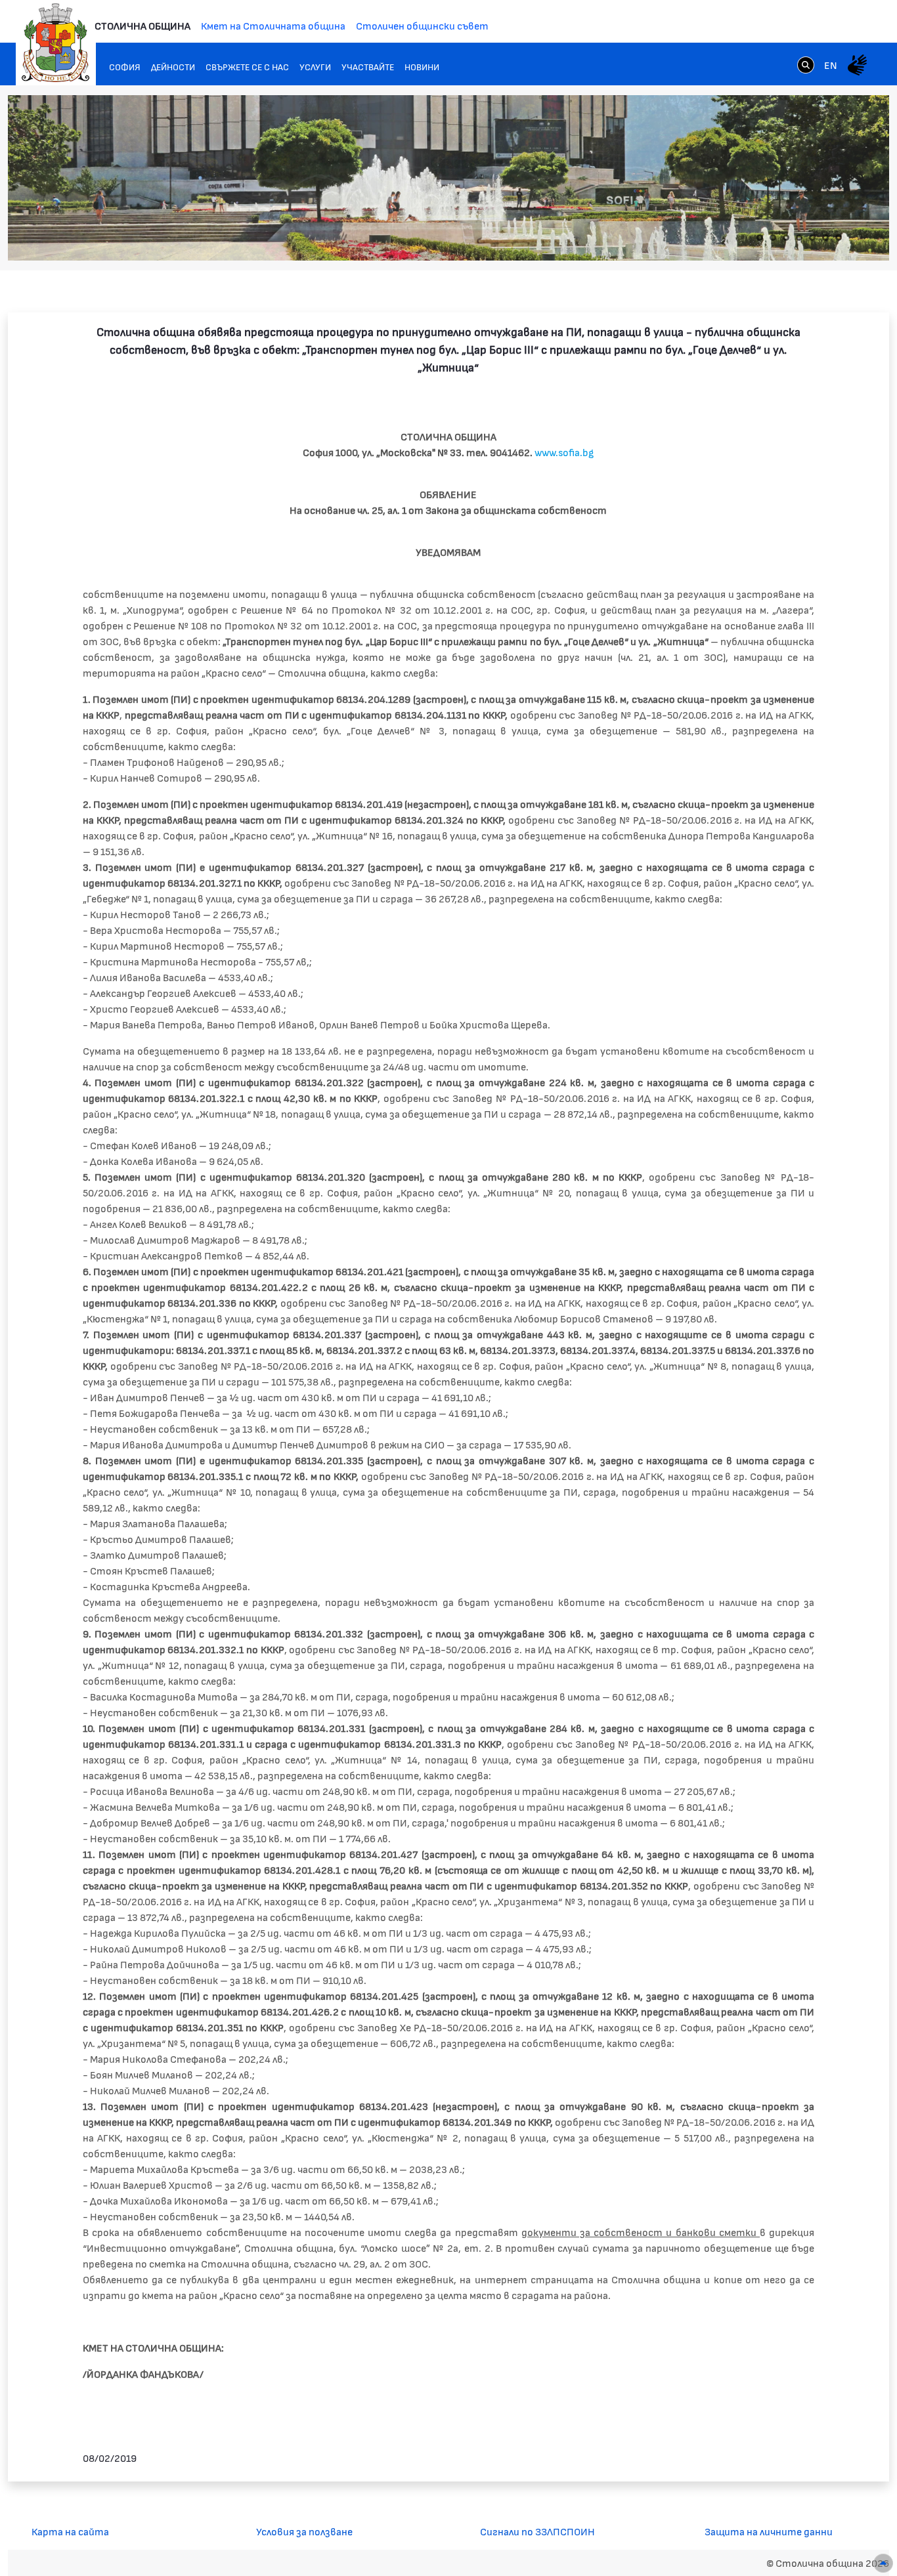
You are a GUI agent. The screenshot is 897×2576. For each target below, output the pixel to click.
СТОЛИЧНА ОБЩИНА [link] (142, 25)
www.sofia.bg (564, 452)
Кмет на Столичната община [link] (273, 25)
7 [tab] (839, 238)
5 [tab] (812, 238)
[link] (806, 64)
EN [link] (831, 65)
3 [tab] (786, 238)
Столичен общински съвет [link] (422, 25)
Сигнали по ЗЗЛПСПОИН (537, 2531)
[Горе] (883, 2563)
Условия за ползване (304, 2531)
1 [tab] (760, 238)
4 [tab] (799, 238)
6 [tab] (825, 238)
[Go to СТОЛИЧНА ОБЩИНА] (56, 43)
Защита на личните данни (769, 2531)
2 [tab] (773, 238)
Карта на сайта (70, 2531)
